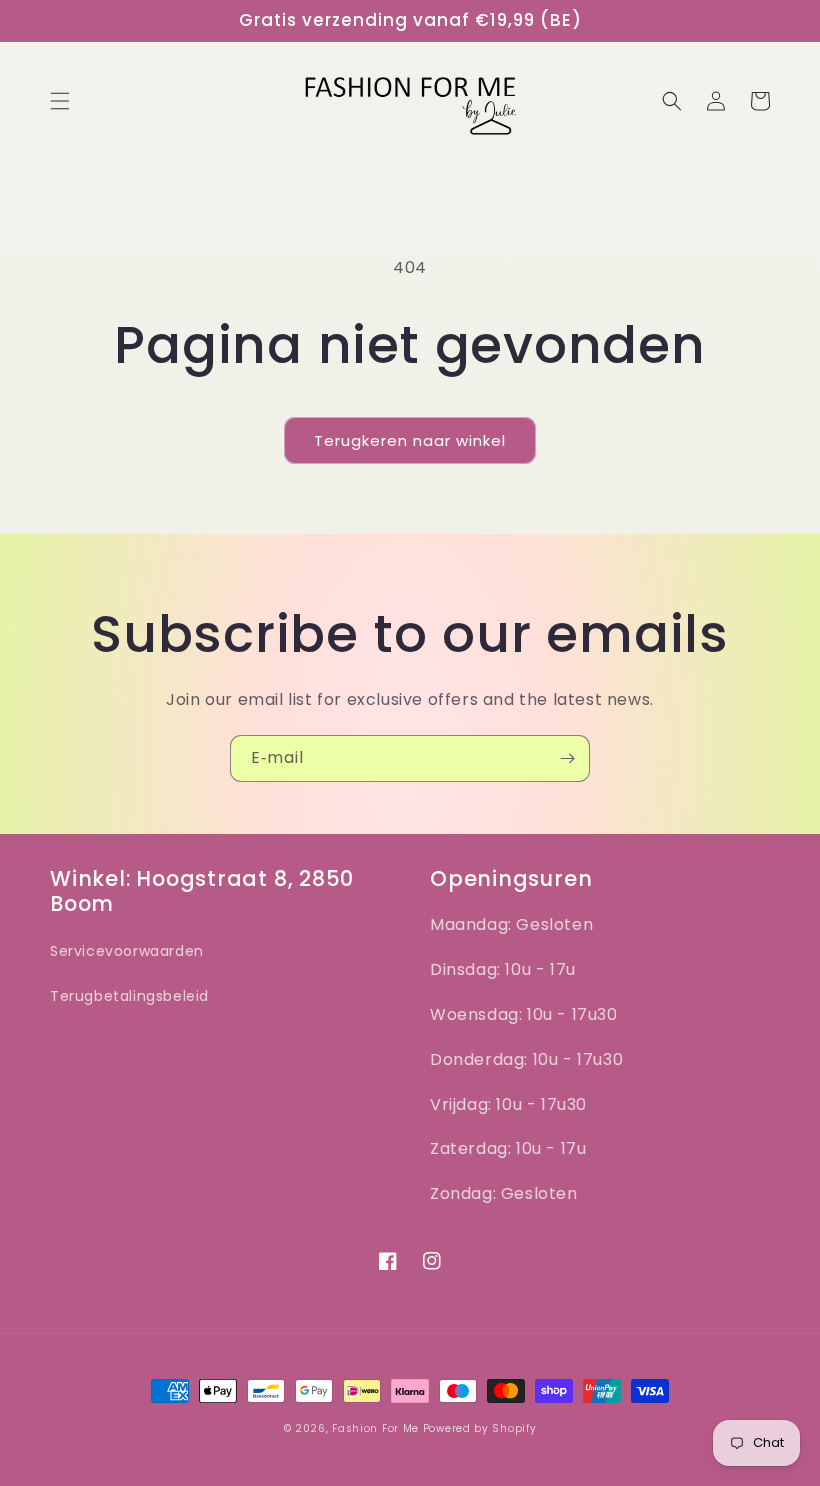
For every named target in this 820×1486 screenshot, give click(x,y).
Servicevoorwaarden (127, 951)
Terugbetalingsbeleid (129, 996)
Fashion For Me (377, 1428)
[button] (60, 101)
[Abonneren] (567, 758)
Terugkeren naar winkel (410, 440)
